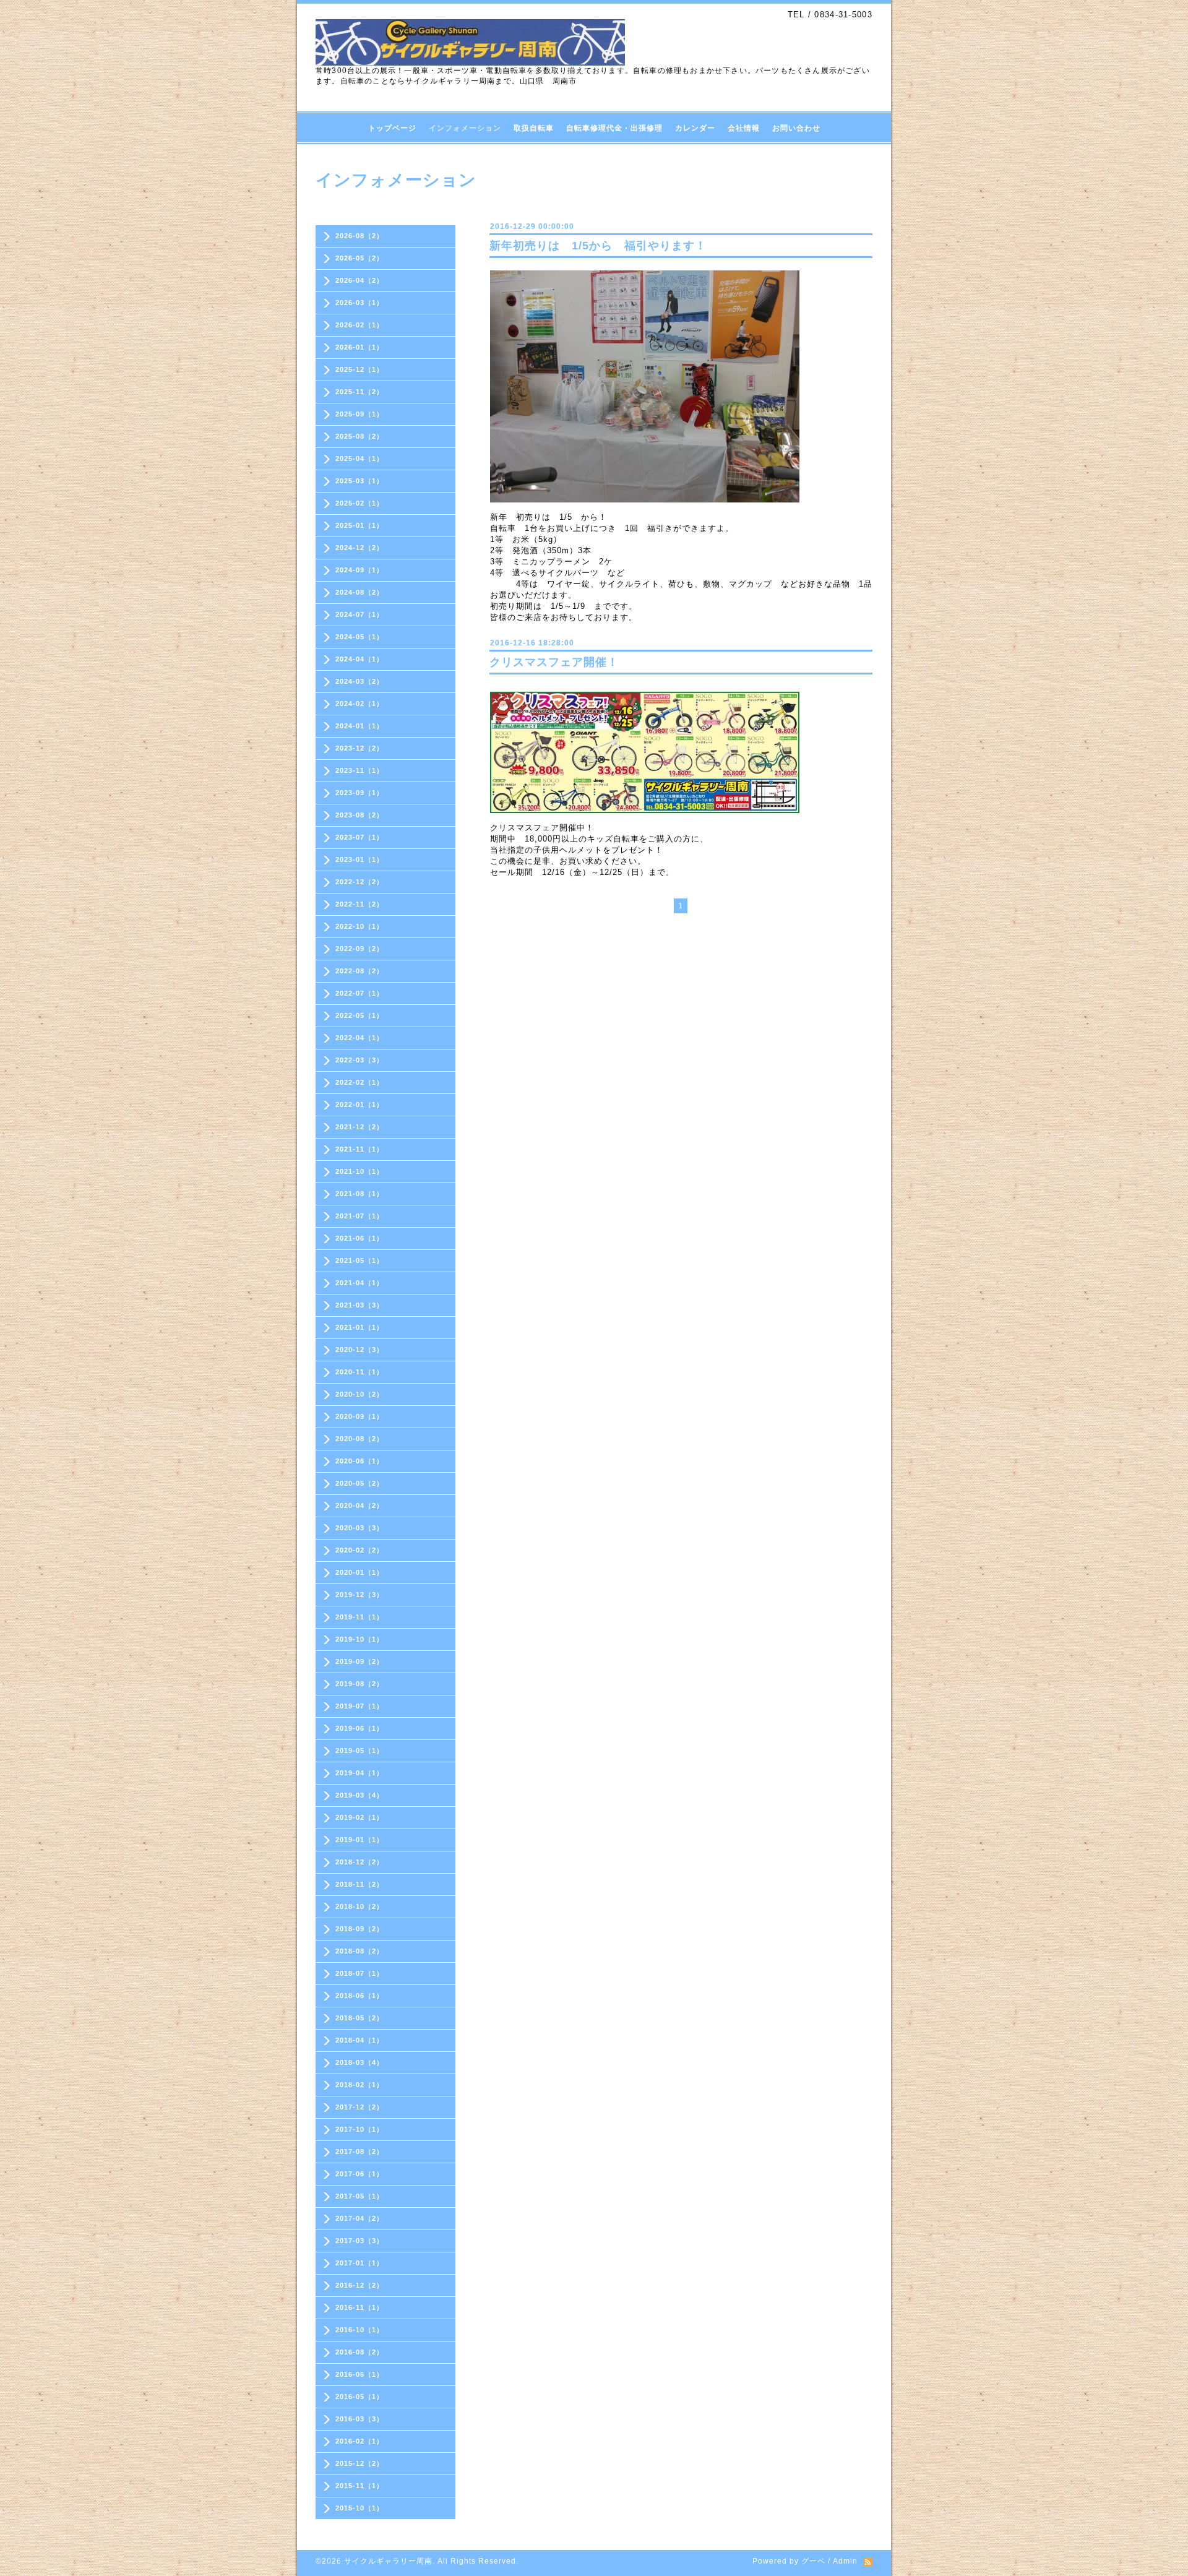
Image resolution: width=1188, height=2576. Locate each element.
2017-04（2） (359, 2218)
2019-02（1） (359, 1817)
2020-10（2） (359, 1394)
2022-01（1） (359, 1105)
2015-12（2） (359, 2463)
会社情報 (744, 128)
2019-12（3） (359, 1595)
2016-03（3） (359, 2419)
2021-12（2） (359, 1127)
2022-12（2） (359, 882)
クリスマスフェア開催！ (554, 662)
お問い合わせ (796, 128)
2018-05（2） (359, 2018)
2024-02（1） (359, 704)
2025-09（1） (359, 414)
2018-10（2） (359, 1906)
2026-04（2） (359, 280)
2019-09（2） (359, 1661)
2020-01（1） (359, 1572)
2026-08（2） (359, 236)
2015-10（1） (359, 2508)
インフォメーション (465, 128)
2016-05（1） (359, 2397)
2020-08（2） (359, 1439)
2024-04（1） (359, 659)
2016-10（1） (359, 2330)
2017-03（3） (359, 2241)
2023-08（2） (359, 815)
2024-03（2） (359, 681)
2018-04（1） (359, 2040)
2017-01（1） (359, 2263)
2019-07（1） (359, 1706)
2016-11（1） (359, 2307)
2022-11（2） (359, 904)
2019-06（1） (359, 1728)
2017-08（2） (359, 2152)
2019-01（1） (359, 1840)
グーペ (813, 2561)
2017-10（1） (359, 2129)
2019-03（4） (359, 1795)
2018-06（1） (359, 1996)
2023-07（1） (359, 837)
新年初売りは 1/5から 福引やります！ (598, 246)
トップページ (392, 128)
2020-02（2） (359, 1550)
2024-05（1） (359, 637)
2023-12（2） (359, 748)
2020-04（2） (359, 1506)
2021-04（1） (359, 1283)
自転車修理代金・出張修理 (614, 128)
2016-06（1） (359, 2374)
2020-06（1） (359, 1461)
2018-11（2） (359, 1884)
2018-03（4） (359, 2062)
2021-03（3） (359, 1305)
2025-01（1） (359, 525)
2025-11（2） (359, 392)
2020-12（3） (359, 1350)
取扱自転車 (534, 128)
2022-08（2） (359, 971)
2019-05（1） (359, 1751)
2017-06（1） (359, 2174)
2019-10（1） (359, 1639)
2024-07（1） (359, 614)
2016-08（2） (359, 2352)
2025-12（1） (359, 369)
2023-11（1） (359, 770)
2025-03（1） (359, 481)
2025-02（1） (359, 503)
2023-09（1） (359, 793)
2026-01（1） (359, 347)
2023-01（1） (359, 859)
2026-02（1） (359, 325)
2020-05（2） (359, 1483)
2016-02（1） (359, 2441)
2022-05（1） (359, 1015)
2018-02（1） (359, 2085)
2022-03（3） (359, 1060)
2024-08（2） (359, 592)
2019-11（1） (359, 1617)
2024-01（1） (359, 726)
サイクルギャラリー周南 (388, 2561)
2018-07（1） (359, 1973)
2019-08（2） (359, 1684)
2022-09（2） (359, 949)
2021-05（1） (359, 1260)
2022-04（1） (359, 1038)
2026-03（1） (359, 303)
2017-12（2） (359, 2107)
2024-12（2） (359, 548)
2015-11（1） (359, 2486)
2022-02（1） (359, 1082)
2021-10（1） (359, 1171)
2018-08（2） (359, 1951)
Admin (845, 2561)
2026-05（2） (359, 258)
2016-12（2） (359, 2285)
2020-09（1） (359, 1416)
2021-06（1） (359, 1238)
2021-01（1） (359, 1327)
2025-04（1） (359, 459)
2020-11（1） (359, 1372)
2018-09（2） (359, 1929)
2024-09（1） (359, 570)
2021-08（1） (359, 1194)
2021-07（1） (359, 1216)
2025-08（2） (359, 436)
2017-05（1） (359, 2196)
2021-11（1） (359, 1149)
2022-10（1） (359, 926)
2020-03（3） (359, 1528)
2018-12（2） (359, 1862)
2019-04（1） (359, 1773)
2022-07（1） (359, 993)
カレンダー (695, 128)
